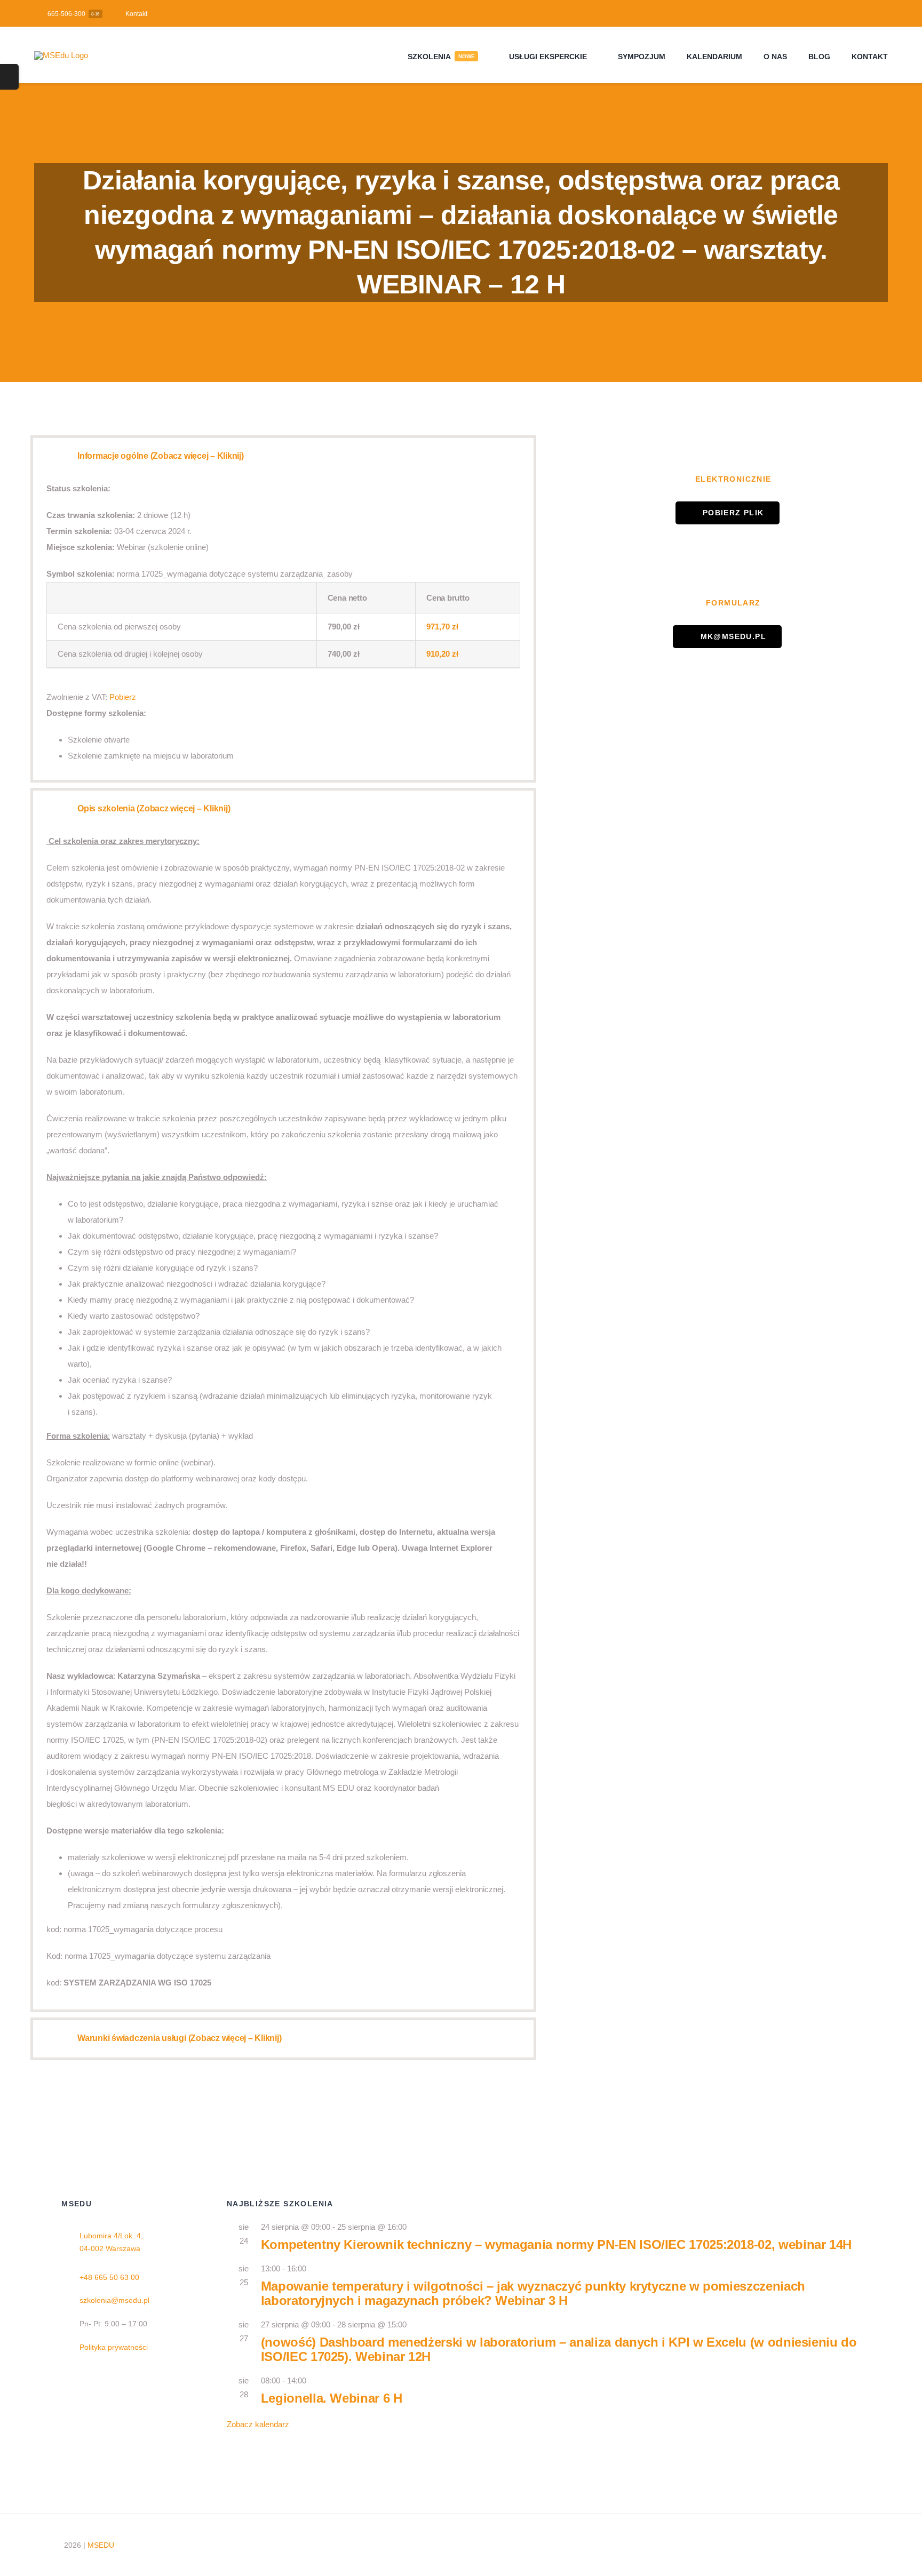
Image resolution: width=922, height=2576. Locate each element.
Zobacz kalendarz (258, 2424)
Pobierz (123, 697)
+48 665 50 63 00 (109, 2277)
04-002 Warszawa (110, 2248)
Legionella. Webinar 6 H (332, 2398)
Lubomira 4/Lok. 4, (111, 2236)
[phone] (807, 2545)
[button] (283, 457)
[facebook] (866, 13)
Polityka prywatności (114, 2347)
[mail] (790, 2545)
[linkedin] (883, 13)
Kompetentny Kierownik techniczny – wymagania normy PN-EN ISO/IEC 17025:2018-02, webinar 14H (556, 2244)
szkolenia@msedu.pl (114, 2300)
